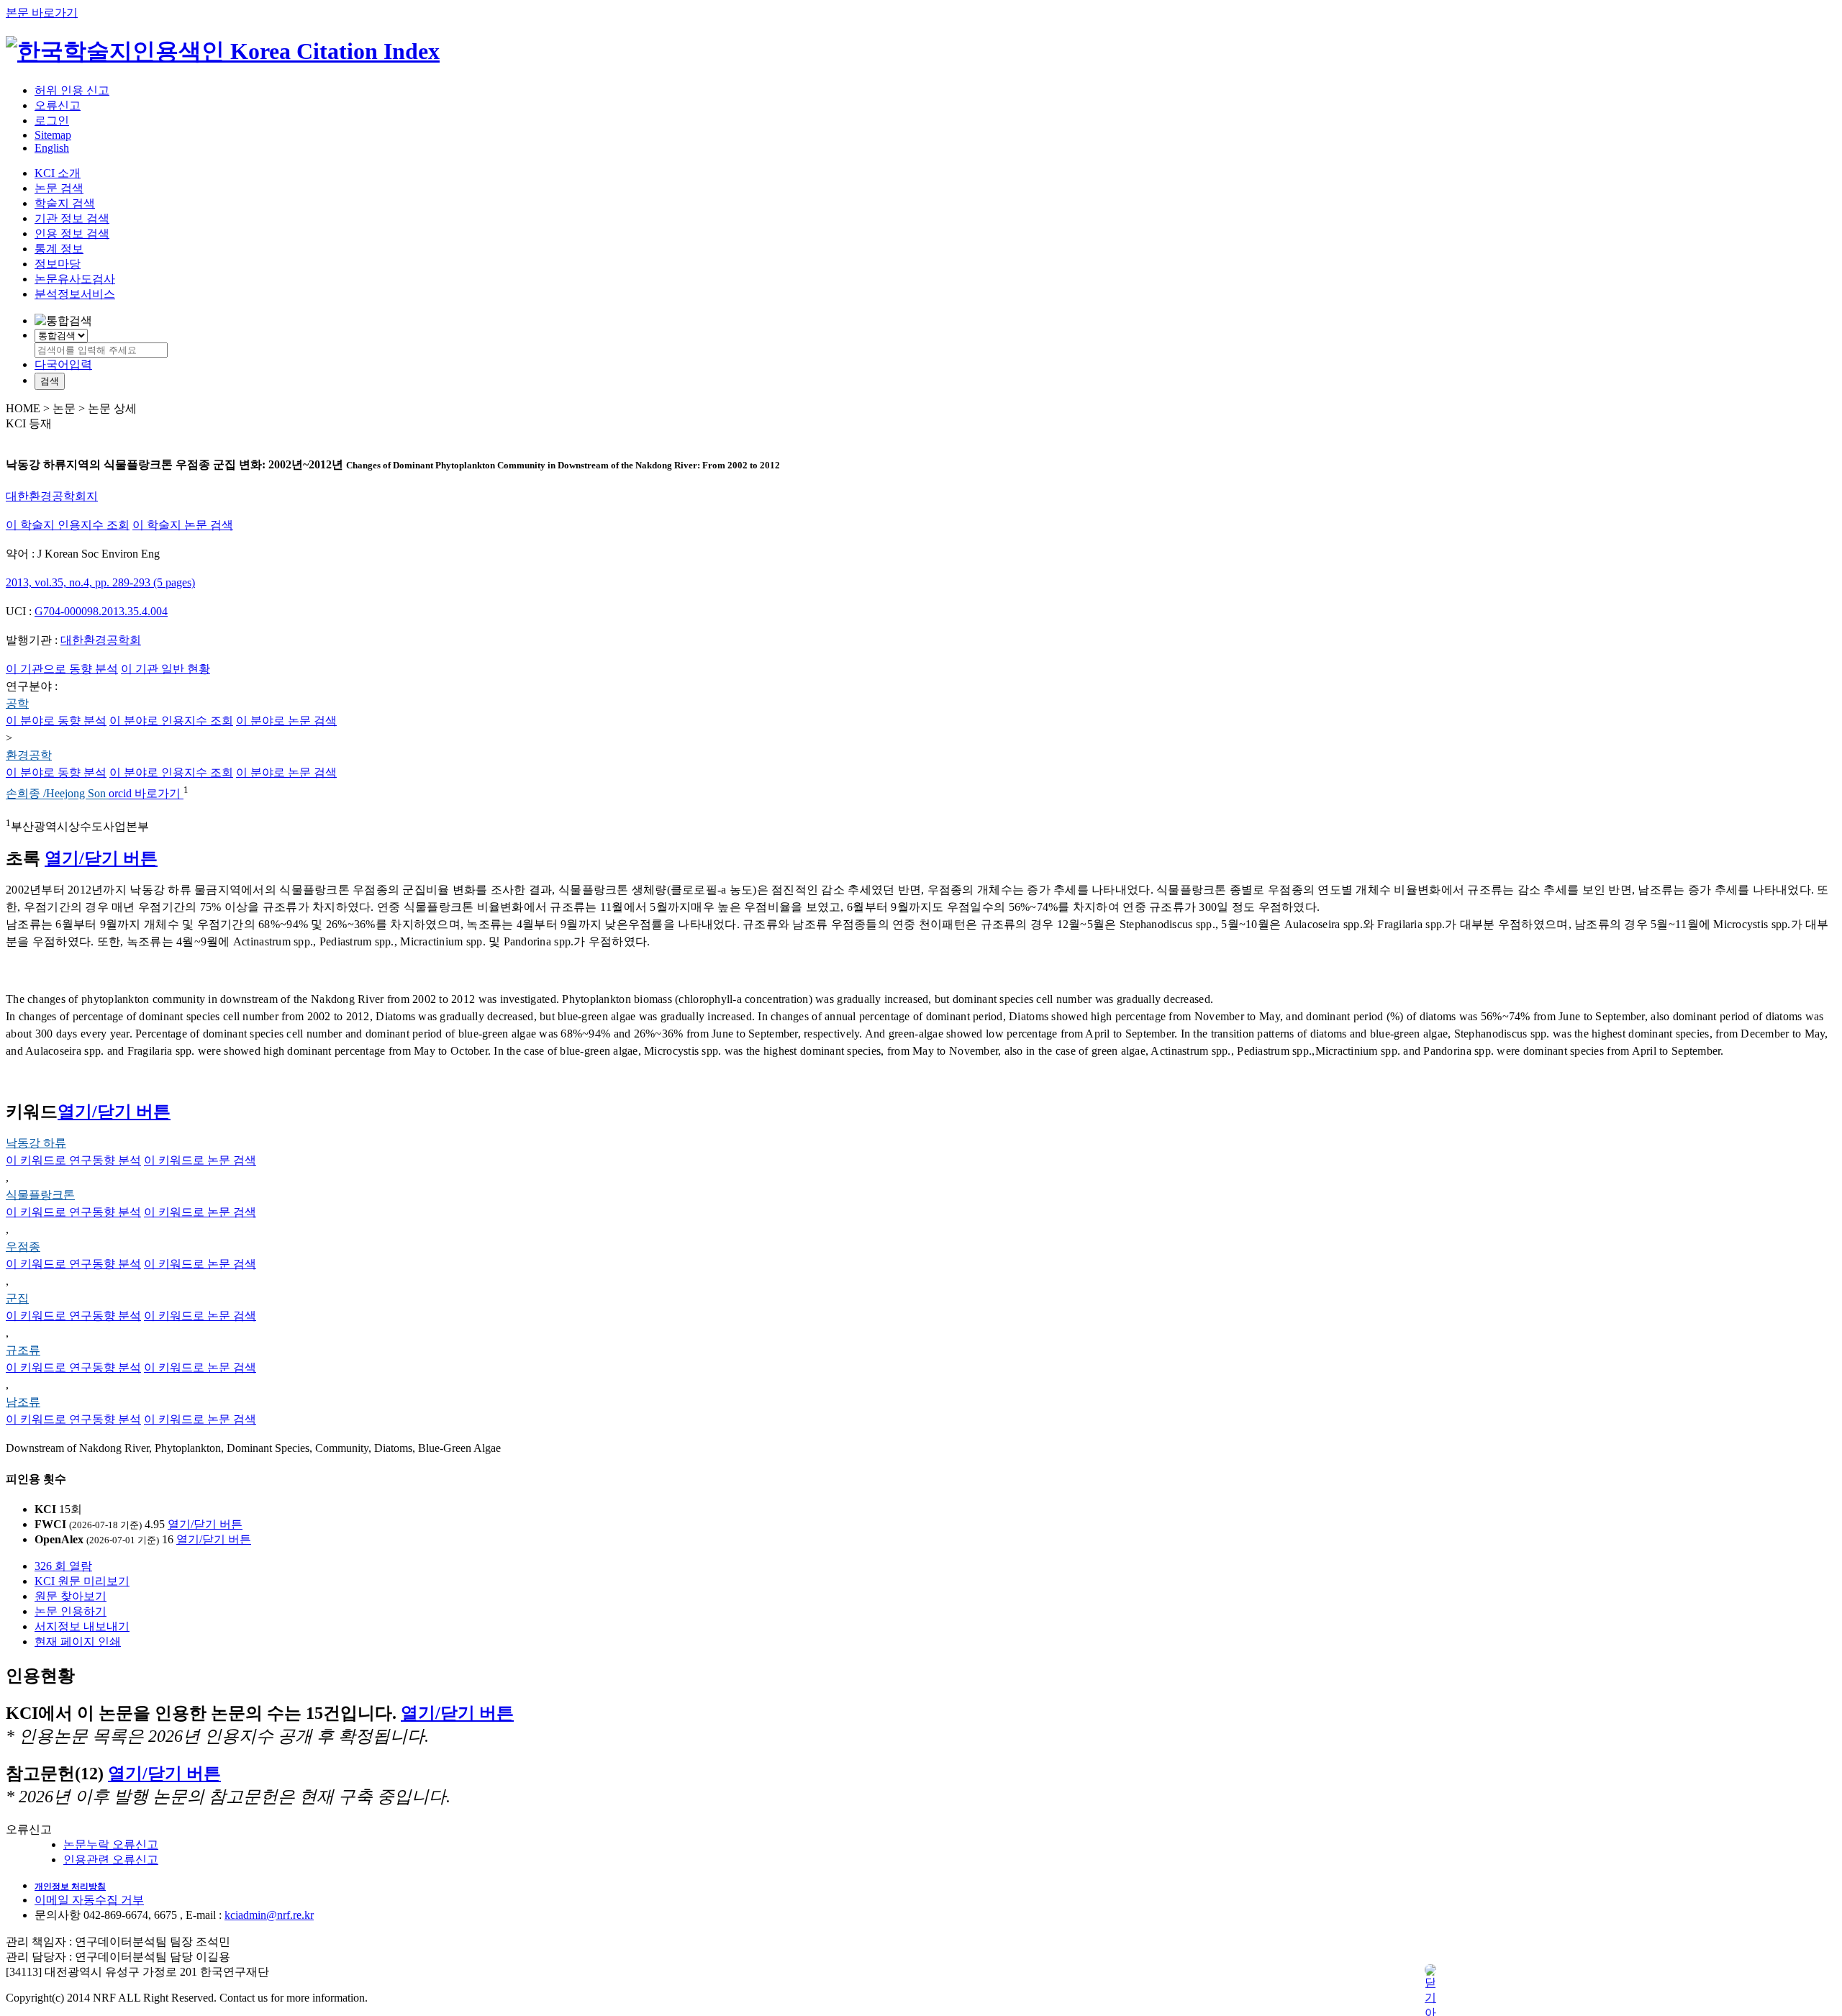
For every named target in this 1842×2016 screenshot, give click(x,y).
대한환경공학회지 (52, 496)
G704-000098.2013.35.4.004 (101, 611)
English (52, 148)
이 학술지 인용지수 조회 (68, 525)
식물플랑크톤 (40, 1195)
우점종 (23, 1247)
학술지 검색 (65, 203)
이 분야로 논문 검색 (286, 721)
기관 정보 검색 (72, 218)
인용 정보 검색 (72, 233)
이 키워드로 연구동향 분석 (73, 1160)
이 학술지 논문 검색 (183, 525)
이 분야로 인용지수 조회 (171, 721)
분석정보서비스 (75, 294)
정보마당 (58, 264)
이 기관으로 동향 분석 (62, 669)
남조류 (23, 1402)
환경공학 (29, 755)
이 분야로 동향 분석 (56, 721)
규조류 (23, 1350)
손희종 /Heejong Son (57, 794)
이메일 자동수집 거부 (89, 1900)
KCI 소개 (58, 173)
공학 (17, 703)
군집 (17, 1298)
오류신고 (58, 105)
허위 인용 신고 (72, 90)
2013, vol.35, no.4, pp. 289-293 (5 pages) (100, 582)
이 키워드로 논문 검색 (200, 1160)
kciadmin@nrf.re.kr (269, 1915)
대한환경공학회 (101, 640)
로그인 (52, 121)
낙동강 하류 (36, 1143)
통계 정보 (59, 249)
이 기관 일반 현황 (165, 669)
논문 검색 (59, 188)
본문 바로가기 (42, 13)
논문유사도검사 (75, 279)
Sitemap (53, 135)
